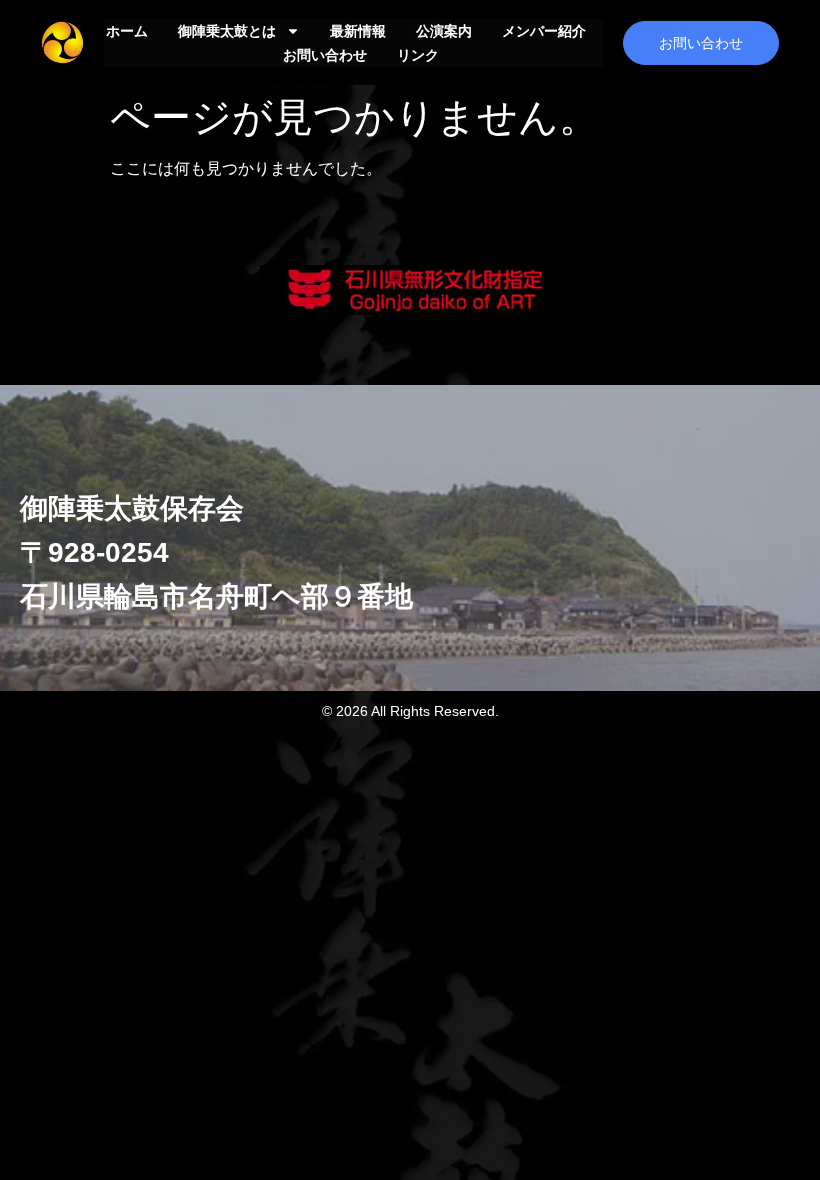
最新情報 (358, 31)
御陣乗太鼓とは (227, 31)
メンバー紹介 (544, 31)
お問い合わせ (325, 55)
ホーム (127, 31)
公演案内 (444, 31)
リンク (418, 55)
